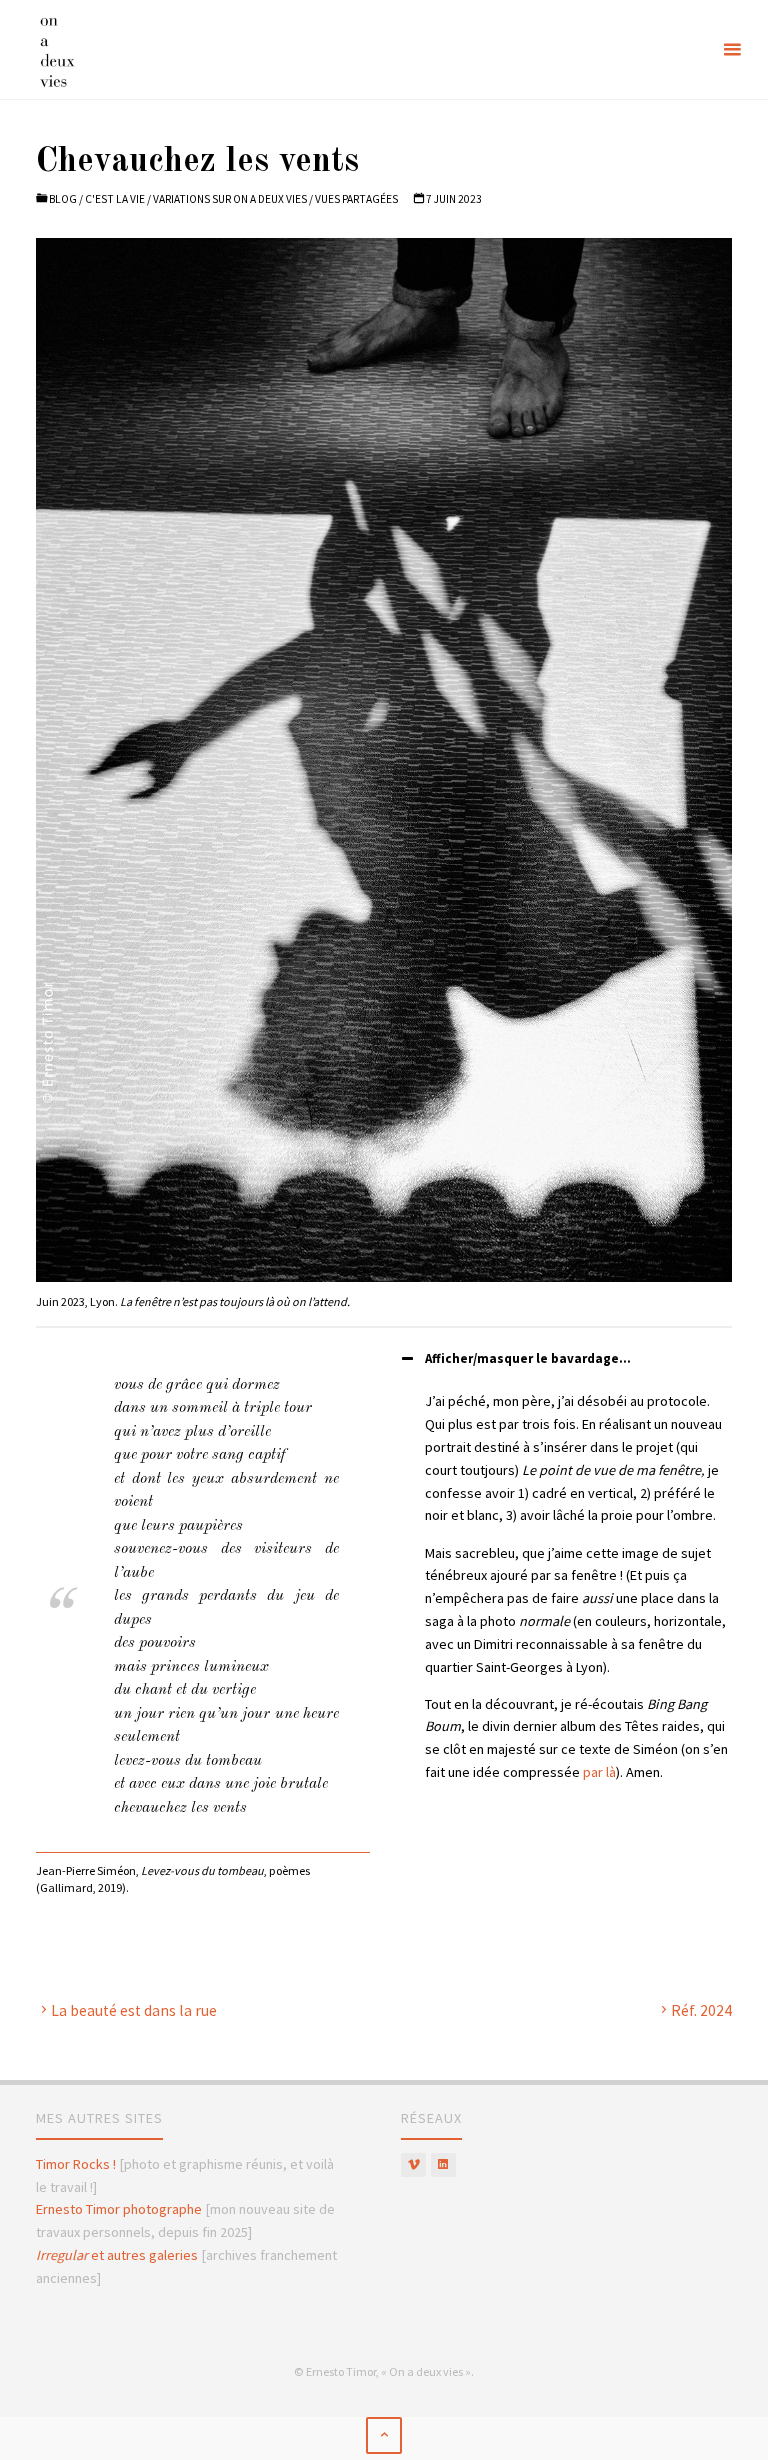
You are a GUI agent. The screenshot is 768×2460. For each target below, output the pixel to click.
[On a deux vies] (74, 50)
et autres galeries (117, 2255)
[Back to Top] (384, 2435)
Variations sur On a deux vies (230, 199)
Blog (63, 199)
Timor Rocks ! (76, 2164)
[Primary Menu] (732, 50)
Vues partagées (356, 199)
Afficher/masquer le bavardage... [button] (528, 1358)
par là (599, 1772)
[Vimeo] (413, 2165)
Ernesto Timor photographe (119, 2209)
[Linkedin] (443, 2165)
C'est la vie (115, 199)
